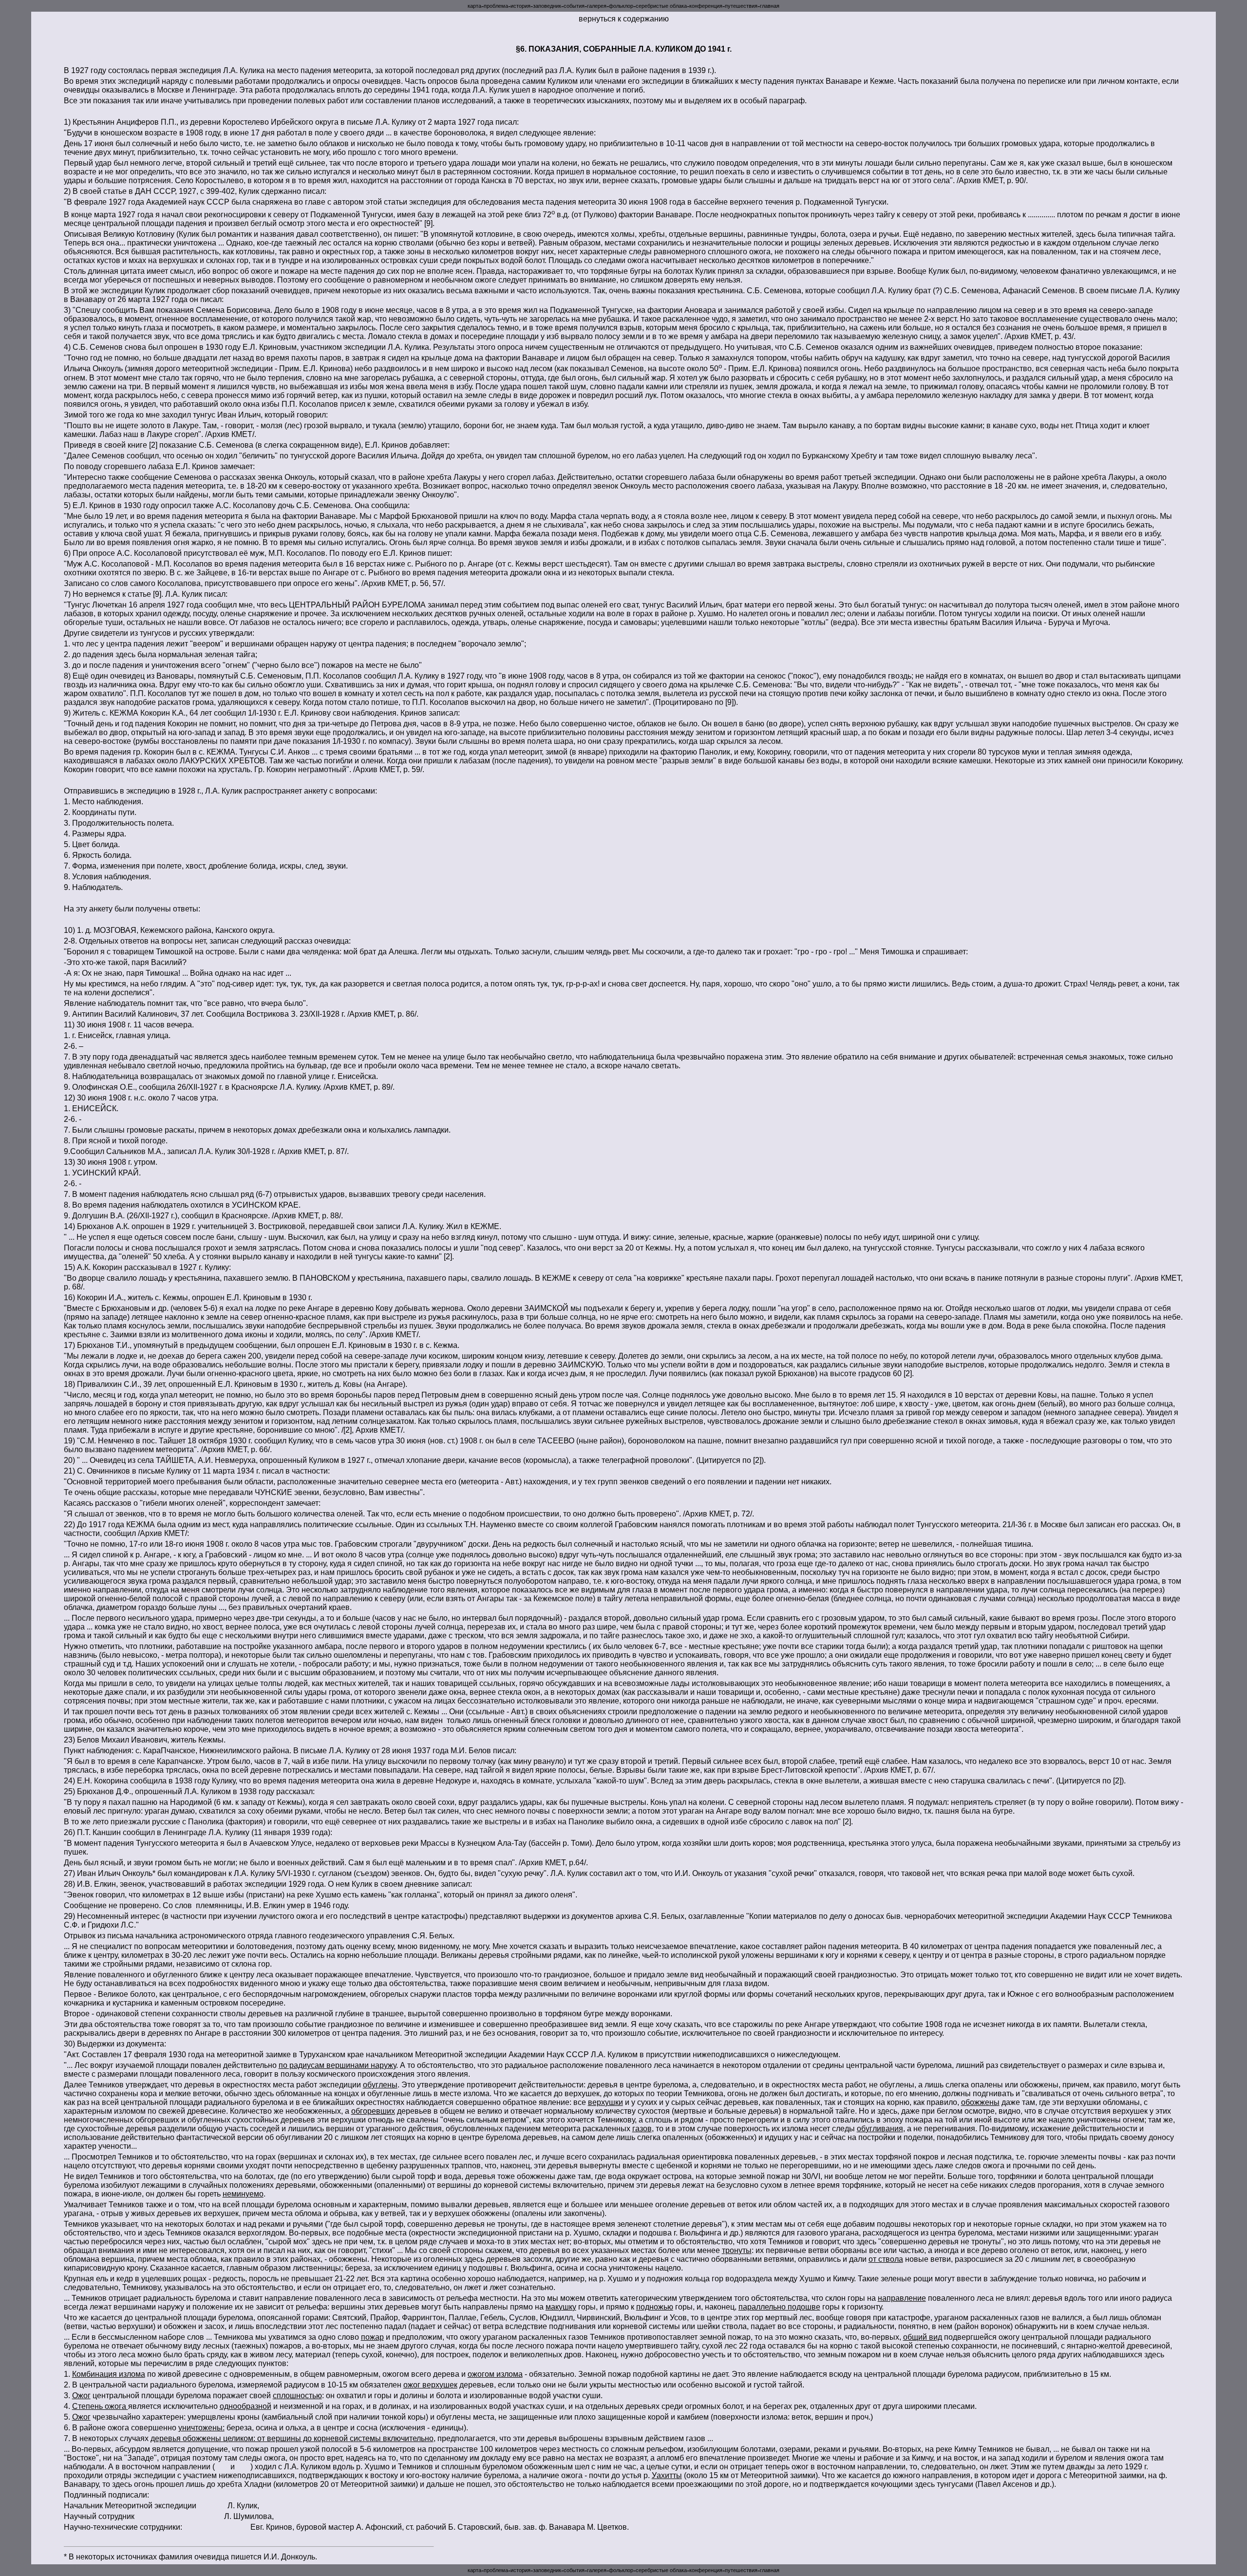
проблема (496, 6)
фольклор (621, 6)
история (520, 6)
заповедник (547, 6)
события (574, 6)
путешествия (741, 6)
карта (474, 6)
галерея (597, 6)
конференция (706, 6)
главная (770, 6)
